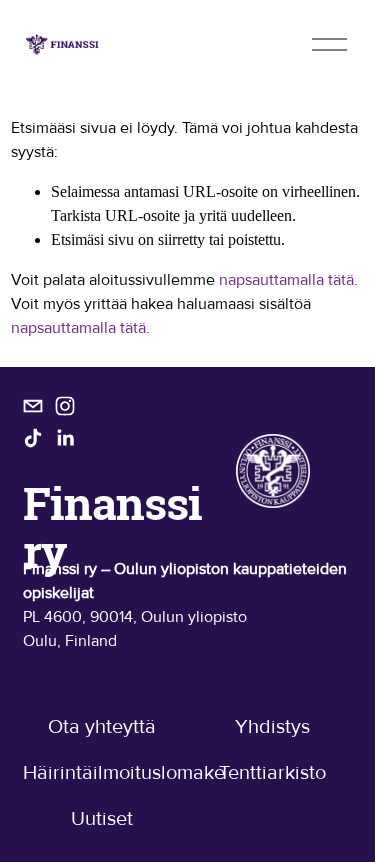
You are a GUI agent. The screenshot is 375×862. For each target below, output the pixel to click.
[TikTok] (33, 438)
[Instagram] (65, 406)
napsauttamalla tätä (286, 280)
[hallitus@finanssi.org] (33, 406)
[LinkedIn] (65, 438)
